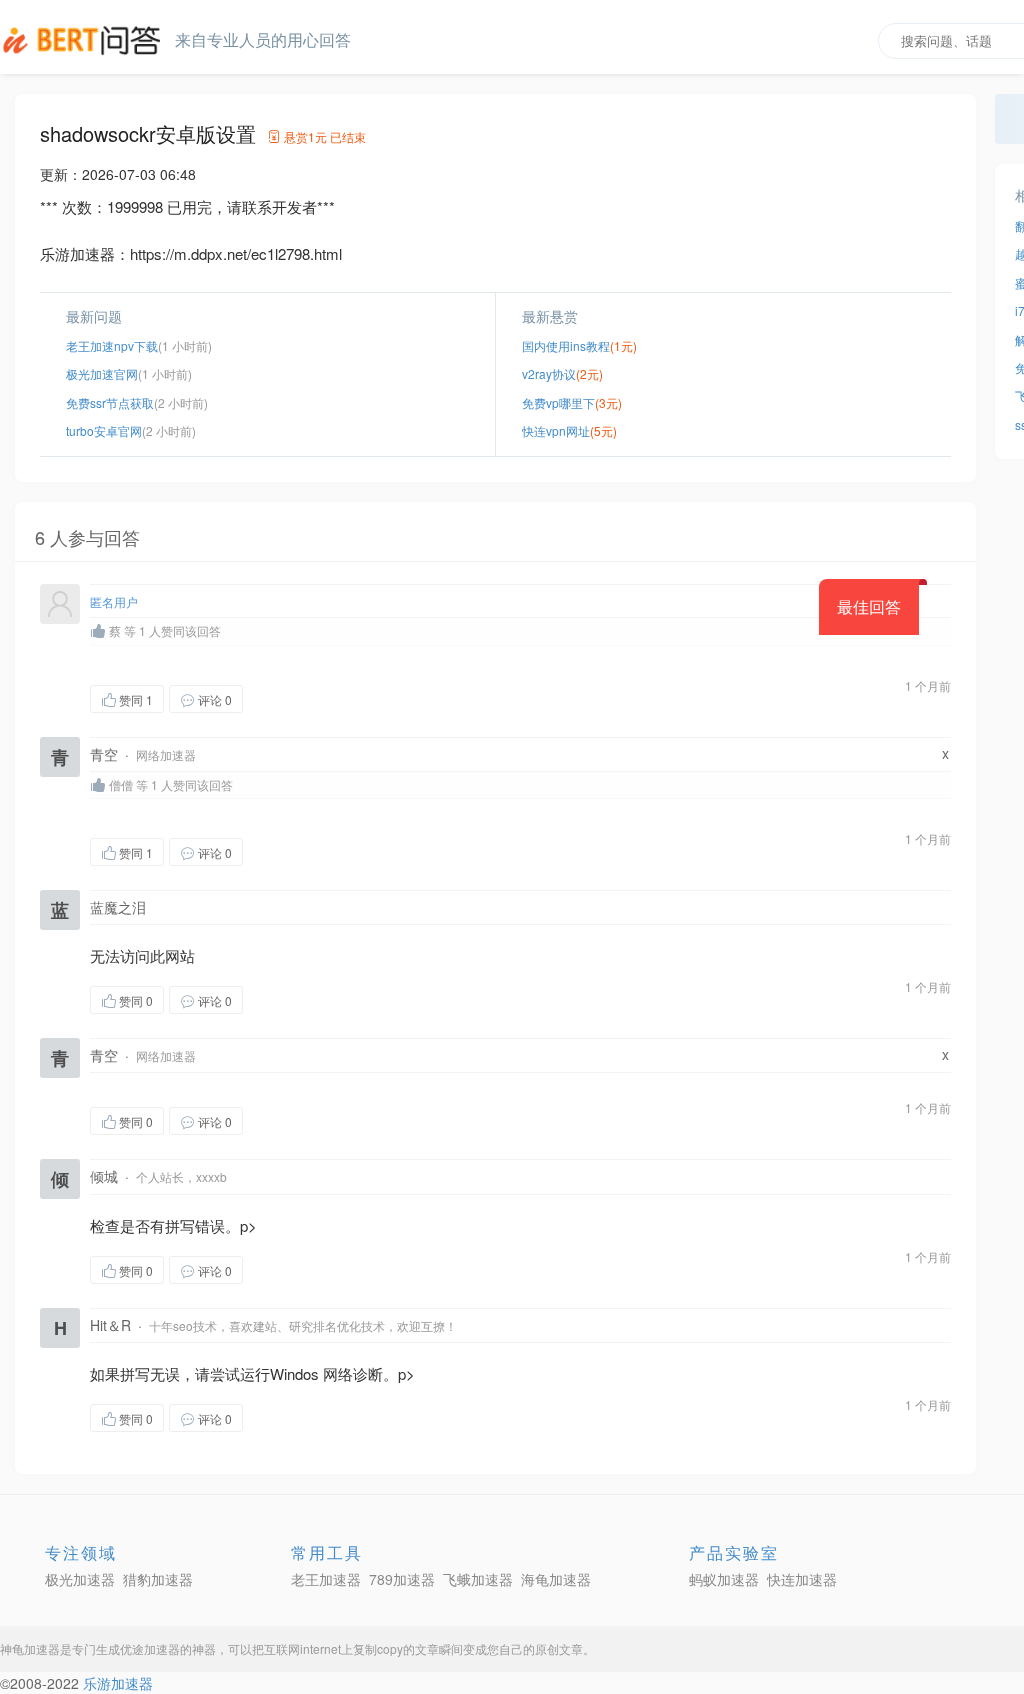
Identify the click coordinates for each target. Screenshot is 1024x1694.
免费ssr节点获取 (110, 402)
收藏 (283, 698)
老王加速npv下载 (112, 345)
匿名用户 (114, 601)
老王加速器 (326, 1579)
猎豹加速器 (158, 1579)
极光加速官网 (102, 373)
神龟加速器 (30, 1648)
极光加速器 (80, 1579)
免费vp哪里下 (558, 402)
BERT (85, 40)
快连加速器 (802, 1579)
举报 (338, 698)
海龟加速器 (556, 1579)
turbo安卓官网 (104, 430)
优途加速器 (150, 1648)
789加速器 (402, 1579)
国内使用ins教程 (566, 345)
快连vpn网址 (556, 430)
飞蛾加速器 (478, 1579)
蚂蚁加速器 (724, 1579)
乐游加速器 (118, 1683)
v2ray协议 (549, 373)
